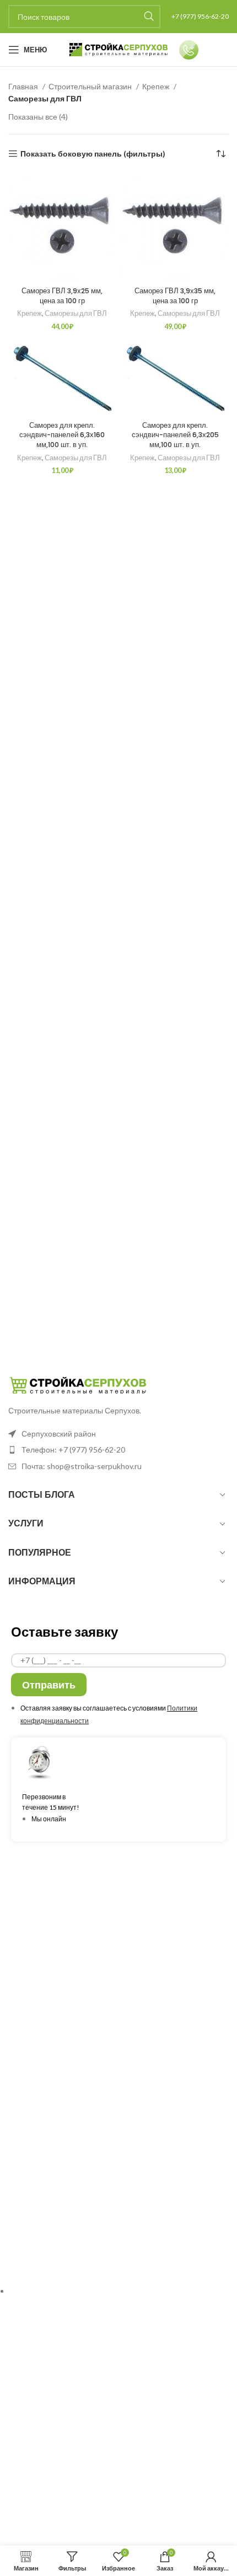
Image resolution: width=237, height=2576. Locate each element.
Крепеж (157, 86)
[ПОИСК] (149, 17)
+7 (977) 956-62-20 (200, 16)
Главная (24, 86)
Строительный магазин (91, 86)
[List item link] (118, 1450)
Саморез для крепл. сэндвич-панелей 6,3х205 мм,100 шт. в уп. (175, 435)
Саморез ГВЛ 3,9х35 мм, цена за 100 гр (175, 296)
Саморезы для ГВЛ (76, 313)
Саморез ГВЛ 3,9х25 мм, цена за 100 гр (62, 296)
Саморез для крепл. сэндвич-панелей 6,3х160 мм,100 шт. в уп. (62, 435)
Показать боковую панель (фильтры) (93, 154)
